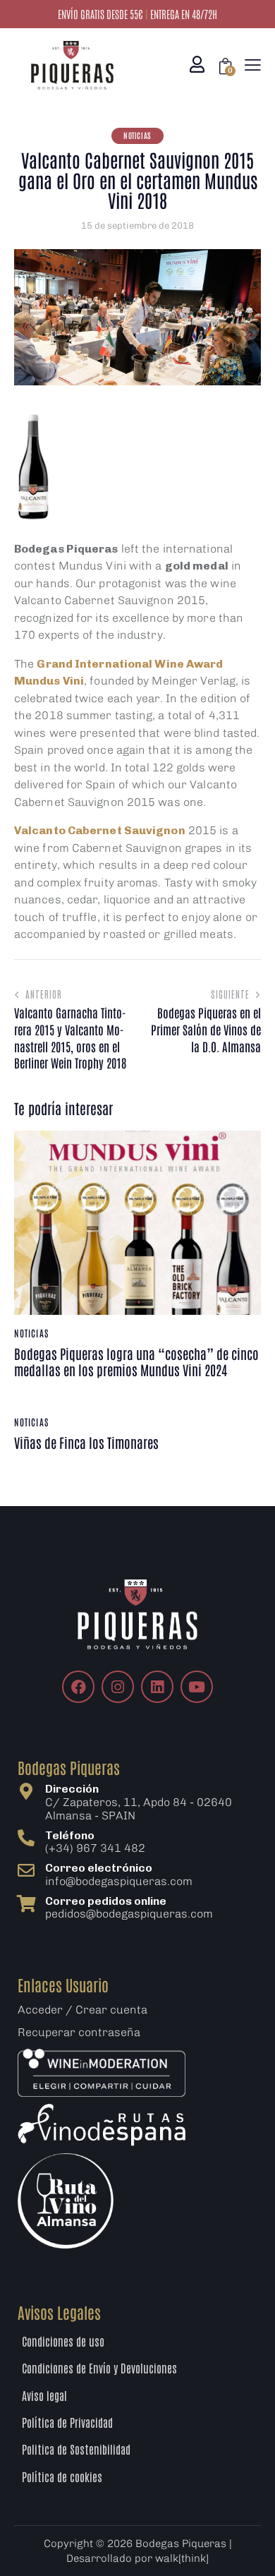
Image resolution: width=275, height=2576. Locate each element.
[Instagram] (118, 1687)
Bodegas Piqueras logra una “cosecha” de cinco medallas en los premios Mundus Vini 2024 (136, 1362)
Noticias (137, 135)
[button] (253, 65)
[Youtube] (197, 1687)
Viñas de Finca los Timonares (86, 1443)
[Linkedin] (157, 1687)
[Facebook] (78, 1687)
